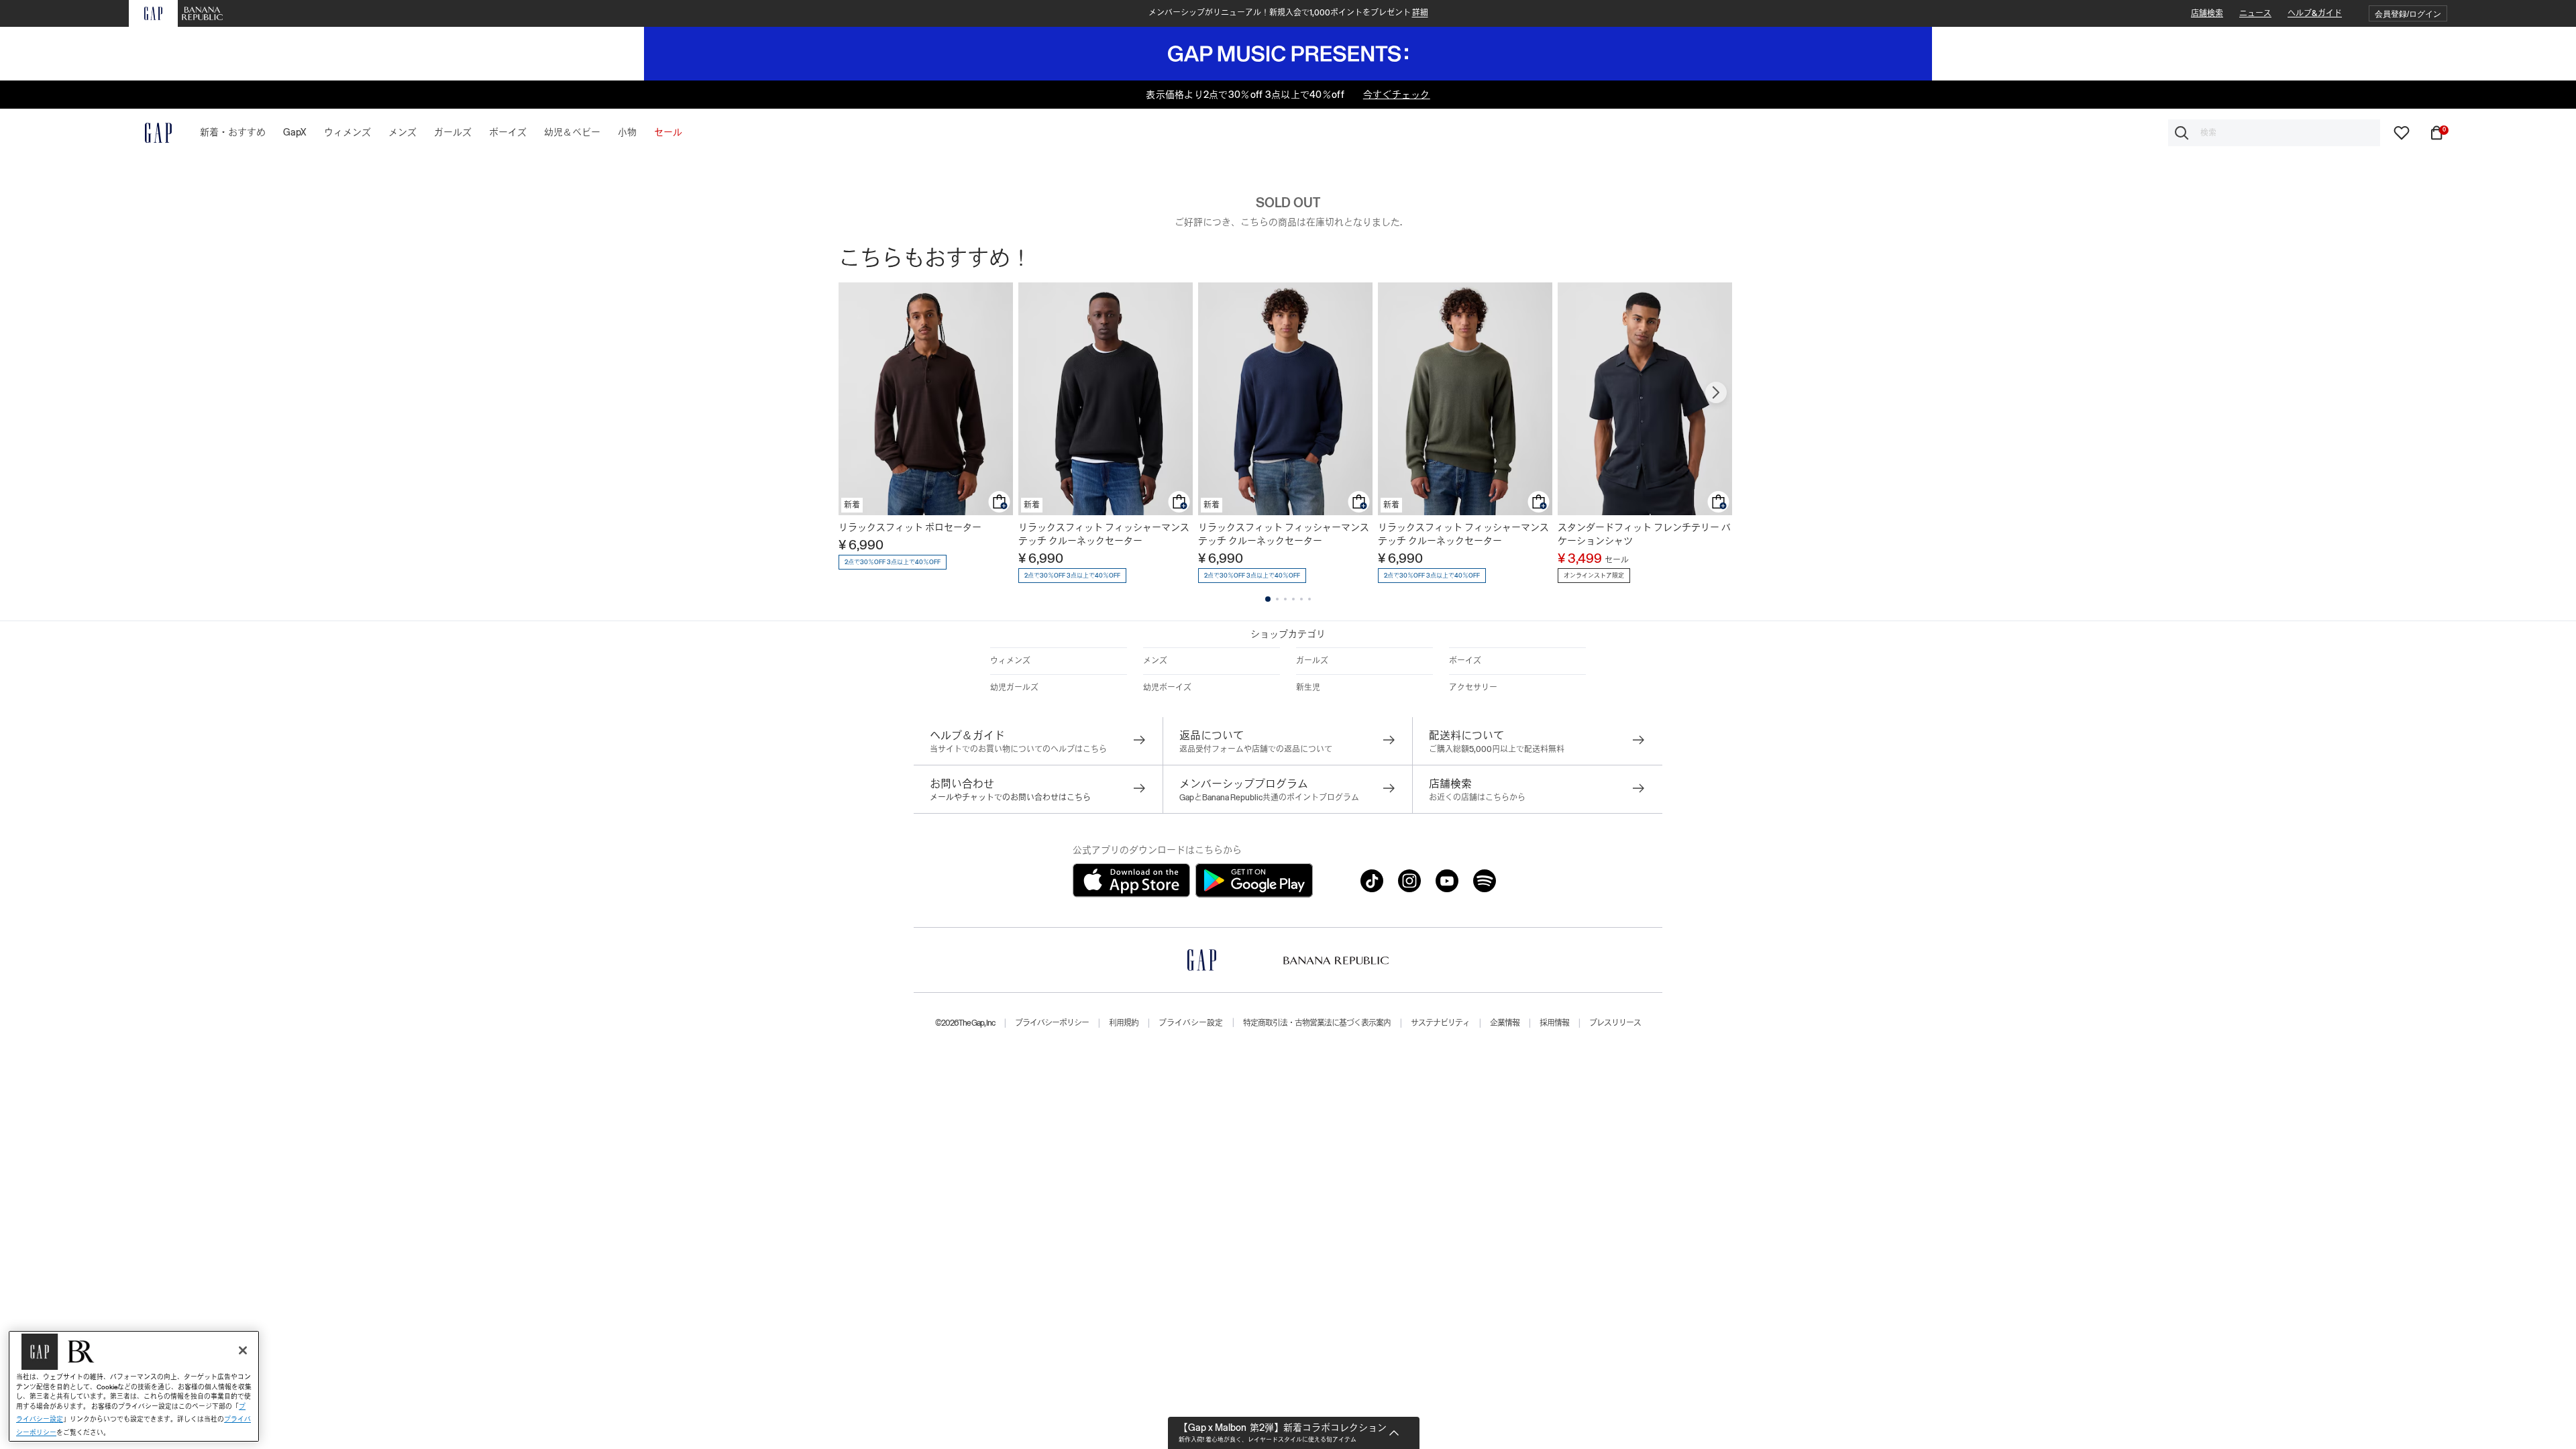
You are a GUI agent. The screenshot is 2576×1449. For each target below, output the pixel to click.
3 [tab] (1285, 599)
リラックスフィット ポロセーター (910, 527)
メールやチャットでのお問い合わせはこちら (1010, 798)
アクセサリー (1473, 688)
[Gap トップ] (150, 133)
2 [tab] (1277, 599)
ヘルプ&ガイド (2315, 13)
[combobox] (2274, 133)
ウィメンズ (1010, 661)
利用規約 (1124, 1023)
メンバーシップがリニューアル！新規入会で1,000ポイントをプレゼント (1288, 13)
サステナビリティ (1440, 1023)
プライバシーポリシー (1052, 1023)
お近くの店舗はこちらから (1477, 798)
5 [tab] (1301, 599)
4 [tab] (1293, 599)
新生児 (1308, 688)
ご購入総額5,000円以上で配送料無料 (1497, 749)
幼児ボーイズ (1167, 688)
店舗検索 (2207, 13)
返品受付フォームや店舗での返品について (1256, 749)
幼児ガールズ (1014, 688)
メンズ (1155, 661)
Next (1716, 392)
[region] (134, 1386)
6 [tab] (1309, 599)
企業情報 (1505, 1023)
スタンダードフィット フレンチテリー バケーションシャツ (1644, 534)
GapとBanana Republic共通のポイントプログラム (1269, 798)
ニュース (2255, 13)
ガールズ (1312, 661)
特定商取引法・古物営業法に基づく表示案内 (1317, 1023)
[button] (2408, 14)
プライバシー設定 (1191, 1023)
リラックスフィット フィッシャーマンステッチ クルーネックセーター (1104, 534)
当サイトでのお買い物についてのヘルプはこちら (1018, 749)
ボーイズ (1465, 661)
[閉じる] (243, 1350)
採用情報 (1554, 1023)
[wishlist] (2402, 132)
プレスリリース (1615, 1023)
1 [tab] (1268, 599)
